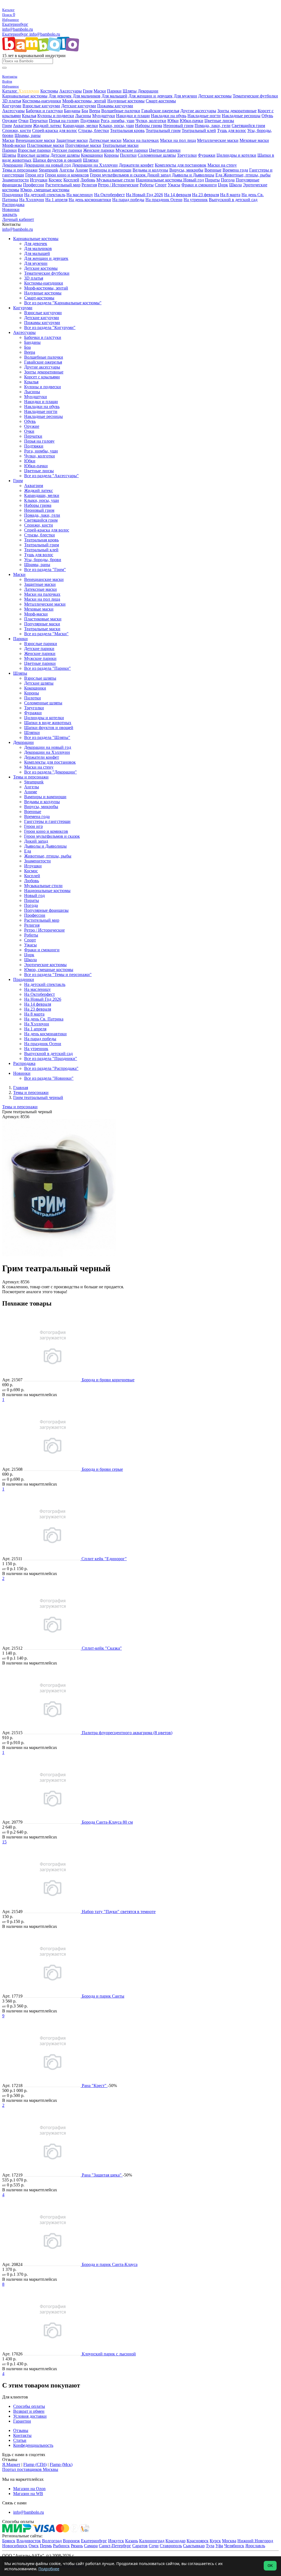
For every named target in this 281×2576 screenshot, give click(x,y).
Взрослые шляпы (33, 155)
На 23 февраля (206, 195)
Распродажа (13, 205)
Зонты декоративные (237, 111)
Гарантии (22, 2421)
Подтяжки (90, 121)
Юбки (173, 121)
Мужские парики (132, 150)
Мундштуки (104, 116)
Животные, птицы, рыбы (247, 175)
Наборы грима (149, 126)
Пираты (212, 180)
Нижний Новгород (255, 2541)
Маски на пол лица (178, 140)
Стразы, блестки (94, 130)
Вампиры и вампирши (110, 170)
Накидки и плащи (133, 116)
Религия (89, 185)
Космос (55, 180)
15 (4, 1842)
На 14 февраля (178, 195)
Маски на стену (222, 165)
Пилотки (128, 155)
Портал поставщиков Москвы (30, 2469)
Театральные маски (120, 145)
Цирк (223, 185)
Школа (235, 185)
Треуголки (187, 155)
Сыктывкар (194, 2546)
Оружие (10, 121)
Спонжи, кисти (17, 130)
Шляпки (91, 160)
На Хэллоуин (32, 200)
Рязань (77, 2546)
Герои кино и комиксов (67, 175)
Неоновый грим (178, 126)
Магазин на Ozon (29, 2489)
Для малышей (114, 96)
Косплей (71, 180)
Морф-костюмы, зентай (84, 101)
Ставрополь (171, 2546)
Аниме (82, 170)
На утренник (196, 200)
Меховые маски (254, 140)
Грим (88, 91)
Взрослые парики (34, 150)
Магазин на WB (28, 2494)
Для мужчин (185, 96)
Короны (111, 155)
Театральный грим (163, 130)
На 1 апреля (56, 200)
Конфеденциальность (33, 2445)
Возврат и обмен (29, 2411)
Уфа (219, 2546)
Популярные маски (83, 145)
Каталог (10, 91)
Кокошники (92, 155)
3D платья (12, 101)
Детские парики (67, 150)
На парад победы (128, 200)
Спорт (161, 185)
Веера (95, 111)
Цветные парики (165, 150)
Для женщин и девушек (151, 96)
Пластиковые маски (46, 145)
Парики (114, 91)
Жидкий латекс (47, 126)
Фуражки (207, 155)
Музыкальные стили (116, 180)
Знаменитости (16, 180)
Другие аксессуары (198, 111)
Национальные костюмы (160, 180)
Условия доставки (30, 2416)
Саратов (140, 2546)
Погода (228, 180)
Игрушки (39, 180)
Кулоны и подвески (56, 116)
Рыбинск (61, 2546)
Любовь (88, 180)
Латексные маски (105, 140)
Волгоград (52, 2541)
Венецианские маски (35, 140)
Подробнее (49, 2569)
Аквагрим (22, 126)
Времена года (235, 170)
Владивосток (29, 2541)
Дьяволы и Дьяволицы (193, 175)
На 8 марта (230, 195)
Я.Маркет (11, 2464)
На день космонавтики (90, 200)
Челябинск (234, 2546)
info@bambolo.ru (45, 34)
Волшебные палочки (121, 111)
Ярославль (255, 2546)
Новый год (194, 180)
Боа (85, 111)
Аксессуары (71, 91)
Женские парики (99, 150)
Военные (213, 170)
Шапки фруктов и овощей (57, 160)
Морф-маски (14, 145)
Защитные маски (72, 140)
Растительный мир (63, 185)
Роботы (147, 185)
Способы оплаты (29, 2406)
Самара (91, 2546)
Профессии (34, 185)
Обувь (267, 116)
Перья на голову (64, 121)
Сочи (154, 2546)
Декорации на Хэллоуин (95, 165)
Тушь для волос (232, 130)
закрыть (10, 214)
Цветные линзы (219, 121)
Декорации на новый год (47, 165)
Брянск (9, 2541)
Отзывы (21, 2430)
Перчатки (39, 121)
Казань (132, 2541)
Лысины (83, 116)
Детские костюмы (215, 96)
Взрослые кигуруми (41, 106)
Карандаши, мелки (80, 126)
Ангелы (67, 170)
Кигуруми (12, 106)
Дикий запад (159, 175)
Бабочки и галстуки (44, 111)
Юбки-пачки (192, 121)
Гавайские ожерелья (160, 111)
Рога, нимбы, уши (118, 121)
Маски (100, 91)
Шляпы (130, 91)
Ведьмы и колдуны (150, 170)
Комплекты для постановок (181, 165)
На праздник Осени (164, 200)
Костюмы (49, 91)
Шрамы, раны (28, 135)
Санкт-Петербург (115, 2546)
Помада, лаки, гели (213, 126)
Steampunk (48, 170)
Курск (215, 2541)
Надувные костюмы (126, 101)
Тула (210, 2546)
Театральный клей (199, 130)
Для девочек (60, 96)
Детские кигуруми (79, 106)
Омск (34, 2546)
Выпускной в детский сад (233, 200)
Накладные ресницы (241, 116)
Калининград (152, 2541)
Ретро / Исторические (118, 185)
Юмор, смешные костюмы (45, 190)
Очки (23, 121)
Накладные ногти (204, 116)
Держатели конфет (136, 165)
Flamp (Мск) (61, 2464)
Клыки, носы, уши (116, 126)
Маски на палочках (141, 140)
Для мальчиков (87, 96)
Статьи (20, 2440)
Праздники (13, 195)
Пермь (46, 2546)
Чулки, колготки (151, 121)
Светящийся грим (248, 126)
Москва (229, 2541)
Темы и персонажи (20, 170)
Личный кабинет (18, 219)
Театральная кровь (127, 130)
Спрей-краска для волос (55, 130)
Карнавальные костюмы (25, 96)
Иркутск (116, 2541)
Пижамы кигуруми (115, 106)
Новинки (11, 209)
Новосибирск (15, 2546)
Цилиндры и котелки (236, 155)
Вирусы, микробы (186, 170)
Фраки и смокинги (199, 185)
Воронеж (71, 2541)
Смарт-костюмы (161, 101)
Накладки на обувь (169, 116)
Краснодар (175, 2541)
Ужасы (174, 185)
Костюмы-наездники (42, 101)
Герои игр (35, 175)
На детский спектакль (45, 195)
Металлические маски (218, 140)
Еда (219, 175)
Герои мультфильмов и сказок (118, 175)
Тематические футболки (255, 96)
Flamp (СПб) (35, 2464)
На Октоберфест (109, 195)
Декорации (148, 91)
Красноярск (198, 2541)
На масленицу (80, 195)
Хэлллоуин (29, 91)
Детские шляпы (65, 155)
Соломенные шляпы (157, 155)
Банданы (72, 111)
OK (270, 2566)
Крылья (29, 116)
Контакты (22, 2435)
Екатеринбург (15, 24)
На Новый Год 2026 (144, 195)
